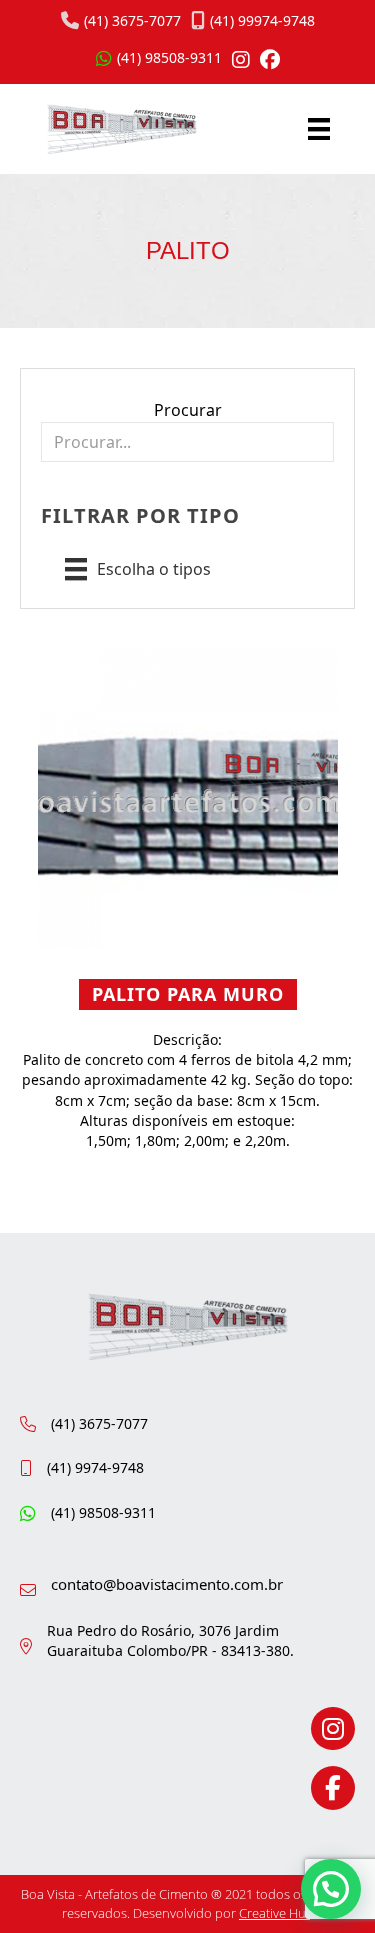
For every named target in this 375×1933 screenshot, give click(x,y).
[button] (331, 1889)
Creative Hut (274, 1913)
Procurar (188, 410)
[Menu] (319, 129)
